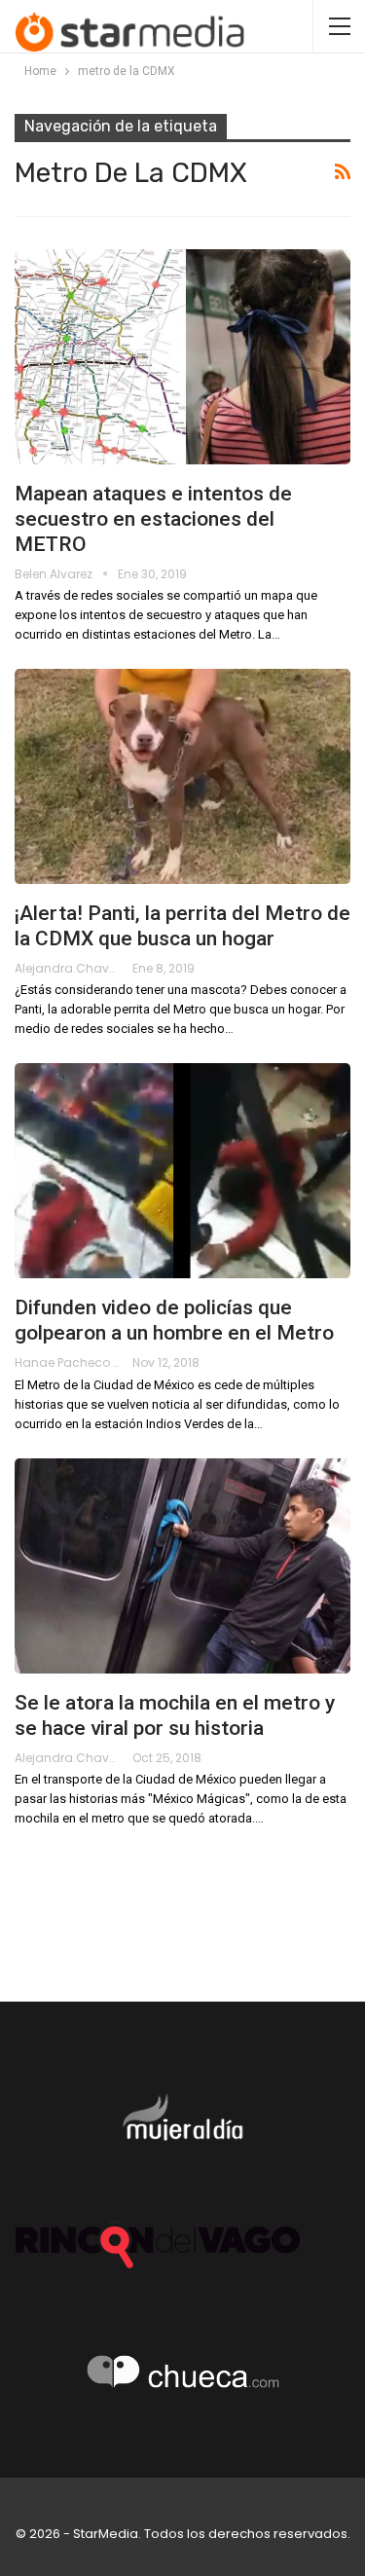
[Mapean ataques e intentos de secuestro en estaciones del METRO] (182, 357)
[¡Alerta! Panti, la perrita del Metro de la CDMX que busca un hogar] (182, 776)
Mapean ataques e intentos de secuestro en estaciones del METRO (153, 519)
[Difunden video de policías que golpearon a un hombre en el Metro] (182, 1171)
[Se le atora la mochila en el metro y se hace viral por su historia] (182, 1566)
